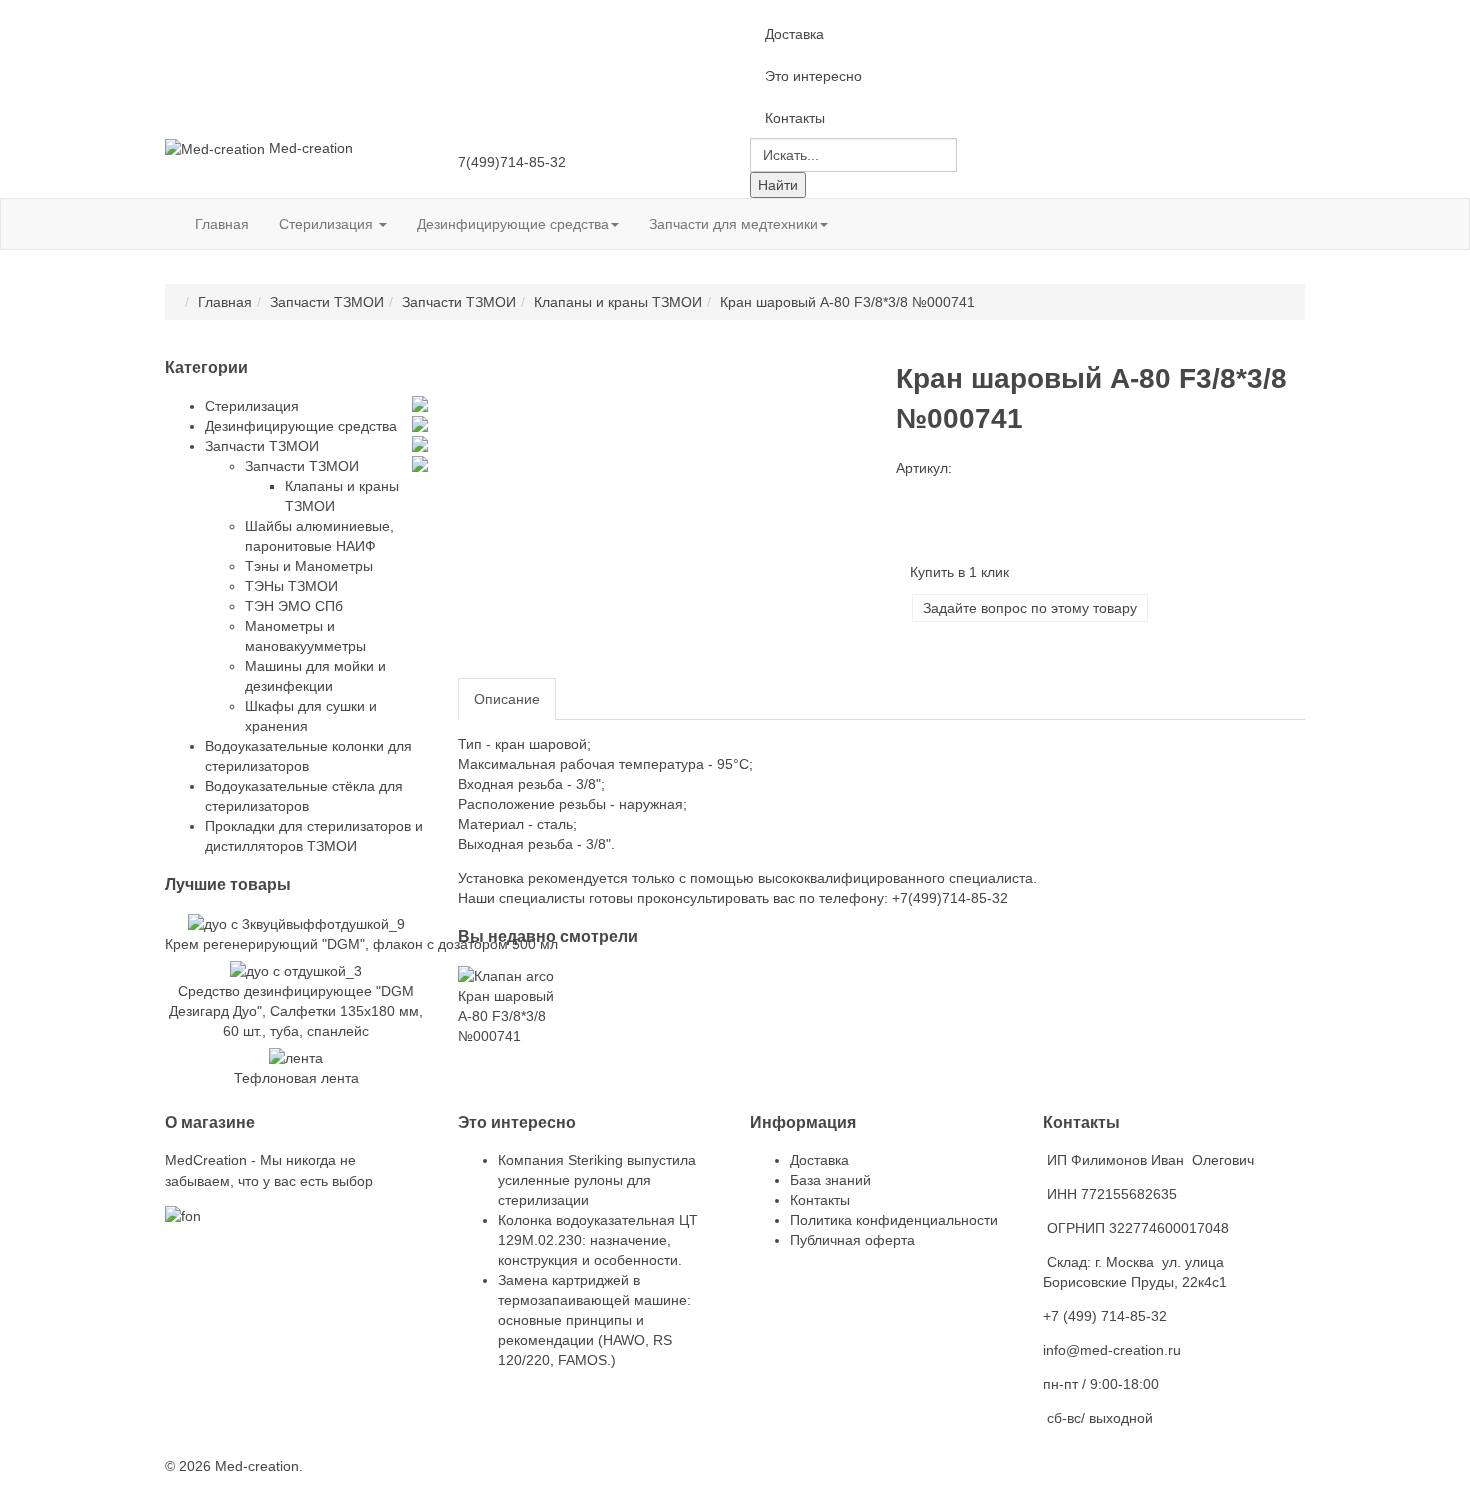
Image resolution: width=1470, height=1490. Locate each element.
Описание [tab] (507, 699)
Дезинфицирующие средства (513, 224)
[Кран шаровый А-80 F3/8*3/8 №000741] (506, 974)
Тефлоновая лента (296, 1078)
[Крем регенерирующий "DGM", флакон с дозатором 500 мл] (296, 922)
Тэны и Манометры (309, 566)
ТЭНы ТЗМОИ (291, 586)
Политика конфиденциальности (894, 1220)
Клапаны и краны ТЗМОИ (618, 302)
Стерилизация (328, 224)
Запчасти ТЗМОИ (327, 302)
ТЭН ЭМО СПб (294, 606)
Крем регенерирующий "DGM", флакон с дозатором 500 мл (361, 944)
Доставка (794, 34)
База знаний (830, 1180)
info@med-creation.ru (1112, 1350)
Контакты (795, 118)
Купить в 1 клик (959, 572)
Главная (222, 224)
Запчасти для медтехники (733, 224)
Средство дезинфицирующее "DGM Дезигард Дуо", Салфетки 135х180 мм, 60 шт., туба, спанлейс (296, 1011)
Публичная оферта (852, 1240)
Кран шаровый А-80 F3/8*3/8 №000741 (506, 1016)
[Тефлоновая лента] (296, 1057)
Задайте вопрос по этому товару (1030, 608)
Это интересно (813, 76)
